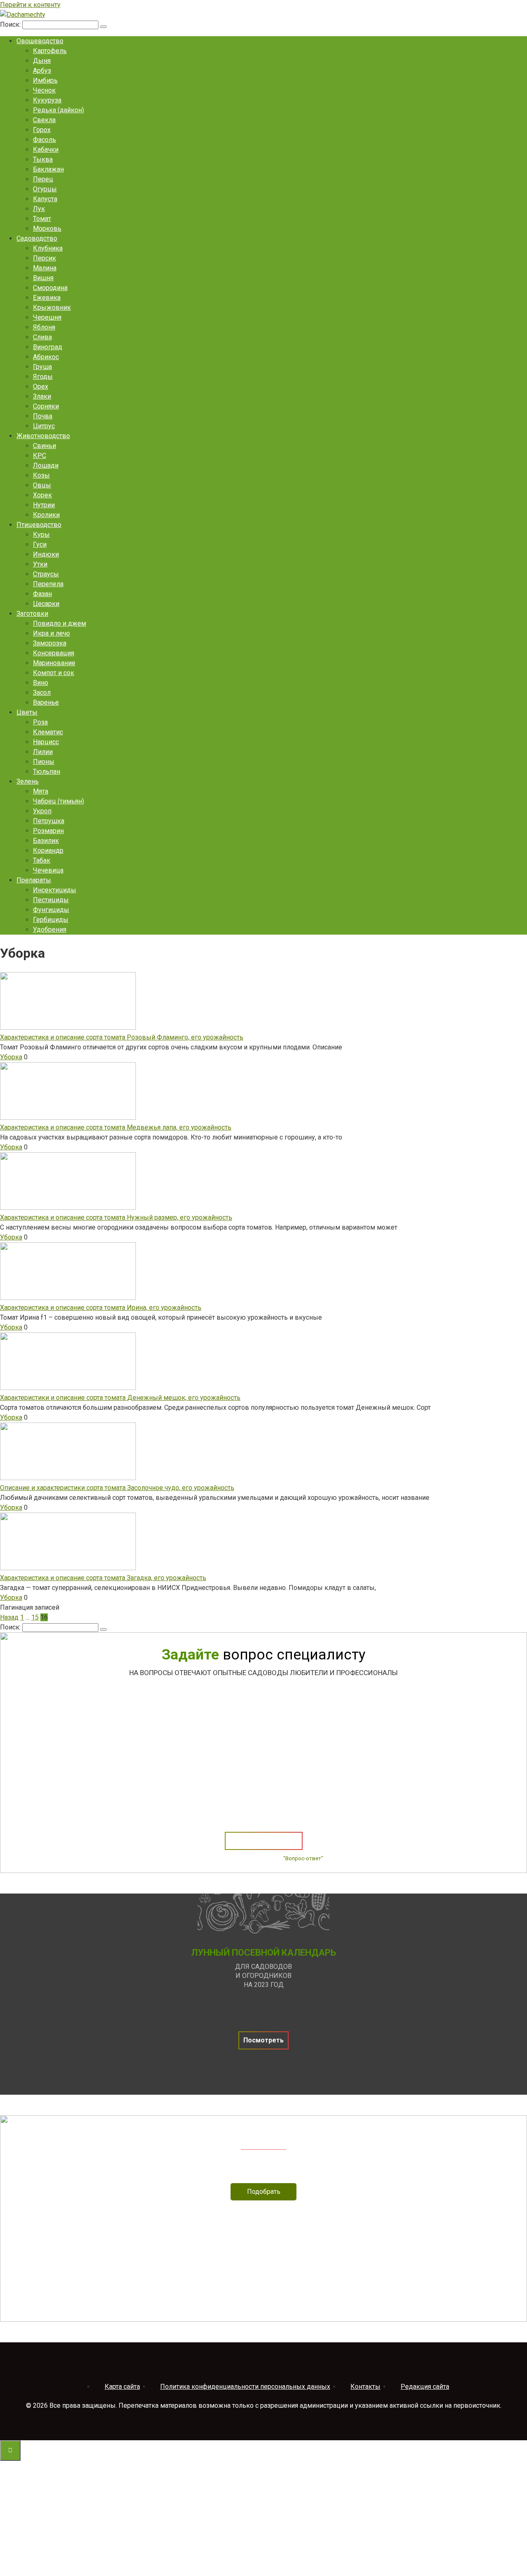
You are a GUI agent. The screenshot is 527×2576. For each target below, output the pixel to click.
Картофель (50, 51)
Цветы (27, 712)
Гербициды (51, 920)
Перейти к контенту (30, 5)
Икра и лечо (51, 633)
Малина (45, 268)
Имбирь (45, 80)
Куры (41, 535)
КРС (40, 456)
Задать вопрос (264, 1841)
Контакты (365, 2387)
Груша (42, 367)
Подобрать (264, 2192)
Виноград (48, 347)
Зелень (28, 781)
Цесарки (46, 604)
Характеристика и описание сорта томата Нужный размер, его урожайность (116, 1217)
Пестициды (51, 900)
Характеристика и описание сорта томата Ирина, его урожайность (101, 1308)
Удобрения (50, 929)
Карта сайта (122, 2387)
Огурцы (45, 189)
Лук (39, 209)
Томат (42, 219)
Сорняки (46, 406)
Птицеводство (39, 525)
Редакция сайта (425, 2387)
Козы (41, 475)
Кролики (46, 515)
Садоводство (37, 238)
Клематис (48, 732)
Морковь (47, 229)
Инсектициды (55, 890)
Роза (40, 722)
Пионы (44, 762)
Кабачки (46, 150)
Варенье (46, 702)
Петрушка (49, 821)
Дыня (42, 61)
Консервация (54, 653)
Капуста (45, 199)
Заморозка (50, 643)
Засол (42, 693)
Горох (42, 130)
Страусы (46, 574)
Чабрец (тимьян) (58, 801)
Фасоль (44, 140)
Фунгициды (51, 910)
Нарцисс (46, 742)
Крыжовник (52, 307)
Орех (41, 386)
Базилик (46, 841)
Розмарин (48, 831)
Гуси (40, 544)
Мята (41, 791)
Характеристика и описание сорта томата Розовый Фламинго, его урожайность (122, 1037)
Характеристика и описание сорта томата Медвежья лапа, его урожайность (116, 1127)
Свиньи (44, 446)
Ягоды (43, 377)
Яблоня (44, 327)
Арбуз (42, 71)
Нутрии (44, 505)
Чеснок (44, 90)
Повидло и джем (59, 623)
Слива (42, 337)
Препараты (34, 880)
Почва (43, 416)
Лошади (46, 465)
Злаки (42, 396)
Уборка (11, 1057)
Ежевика (47, 298)
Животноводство (43, 436)
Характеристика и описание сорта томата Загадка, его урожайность (103, 1578)
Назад (9, 1617)
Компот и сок (54, 673)
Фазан (42, 594)
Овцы (42, 485)
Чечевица (48, 870)
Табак (42, 860)
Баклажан (48, 169)
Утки (40, 564)
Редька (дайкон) (58, 110)
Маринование (54, 663)
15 (35, 1617)
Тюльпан (47, 772)
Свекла (44, 120)
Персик (44, 258)
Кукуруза (47, 100)
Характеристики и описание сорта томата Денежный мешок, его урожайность (120, 1398)
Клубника (48, 248)
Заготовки (32, 614)
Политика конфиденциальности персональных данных (245, 2387)
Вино (41, 683)
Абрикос (46, 357)
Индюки (46, 554)
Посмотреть (263, 2040)
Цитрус (44, 426)
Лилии (43, 752)
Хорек (42, 495)
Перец (43, 179)
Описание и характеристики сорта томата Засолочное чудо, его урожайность (117, 1488)
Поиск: (11, 24)
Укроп (42, 811)
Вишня (43, 278)
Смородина (50, 288)
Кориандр (48, 851)
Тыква (43, 159)
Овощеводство (40, 41)
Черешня (47, 317)
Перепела (48, 584)
